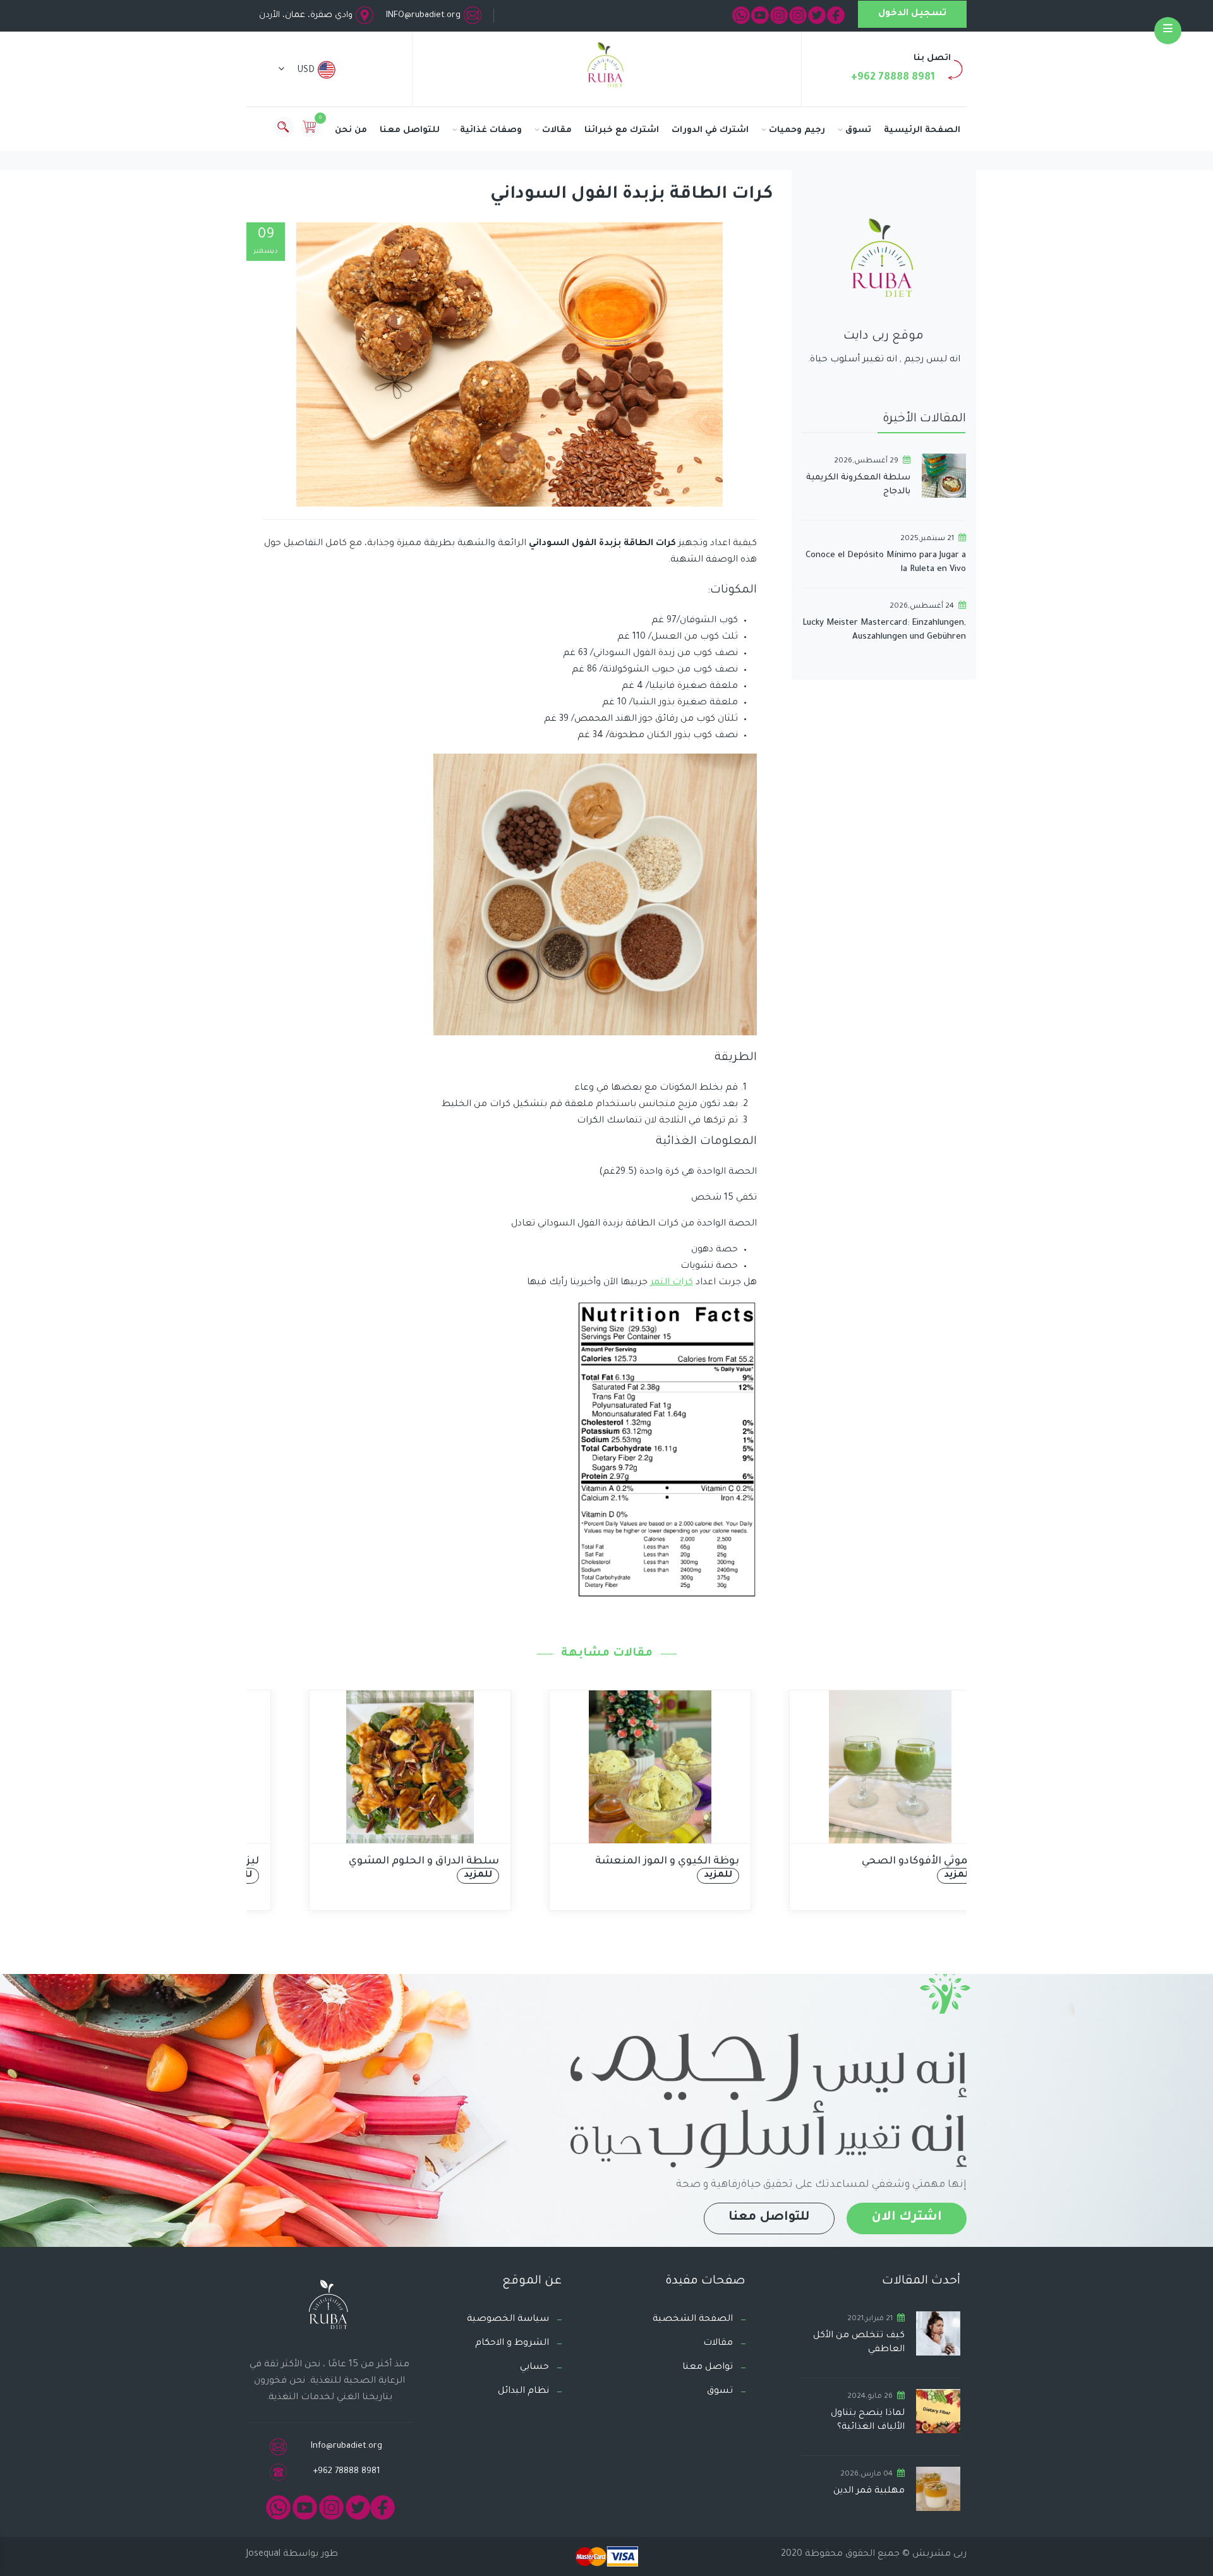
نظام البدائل (523, 2392)
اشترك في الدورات (710, 130)
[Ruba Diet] (606, 68)
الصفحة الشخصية (693, 2320)
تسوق (858, 130)
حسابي (534, 2368)
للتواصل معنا (410, 130)
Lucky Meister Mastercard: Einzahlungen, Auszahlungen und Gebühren (884, 630)
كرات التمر (672, 1283)
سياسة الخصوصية (508, 2320)
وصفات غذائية (491, 130)
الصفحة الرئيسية (922, 130)
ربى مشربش (938, 2555)
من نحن (351, 130)
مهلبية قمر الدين (869, 2491)
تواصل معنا (708, 2368)
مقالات (557, 130)
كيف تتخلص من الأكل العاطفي (859, 2343)
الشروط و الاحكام (512, 2344)
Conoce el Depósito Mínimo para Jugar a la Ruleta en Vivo (886, 563)
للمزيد (434, 1875)
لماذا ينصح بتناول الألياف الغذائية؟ (868, 2421)
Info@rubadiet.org (347, 2446)
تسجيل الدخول (912, 14)
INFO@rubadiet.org (423, 15)
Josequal (263, 2555)
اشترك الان (907, 2218)
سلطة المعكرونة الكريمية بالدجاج (858, 485)
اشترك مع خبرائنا (622, 130)
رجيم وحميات (797, 130)
